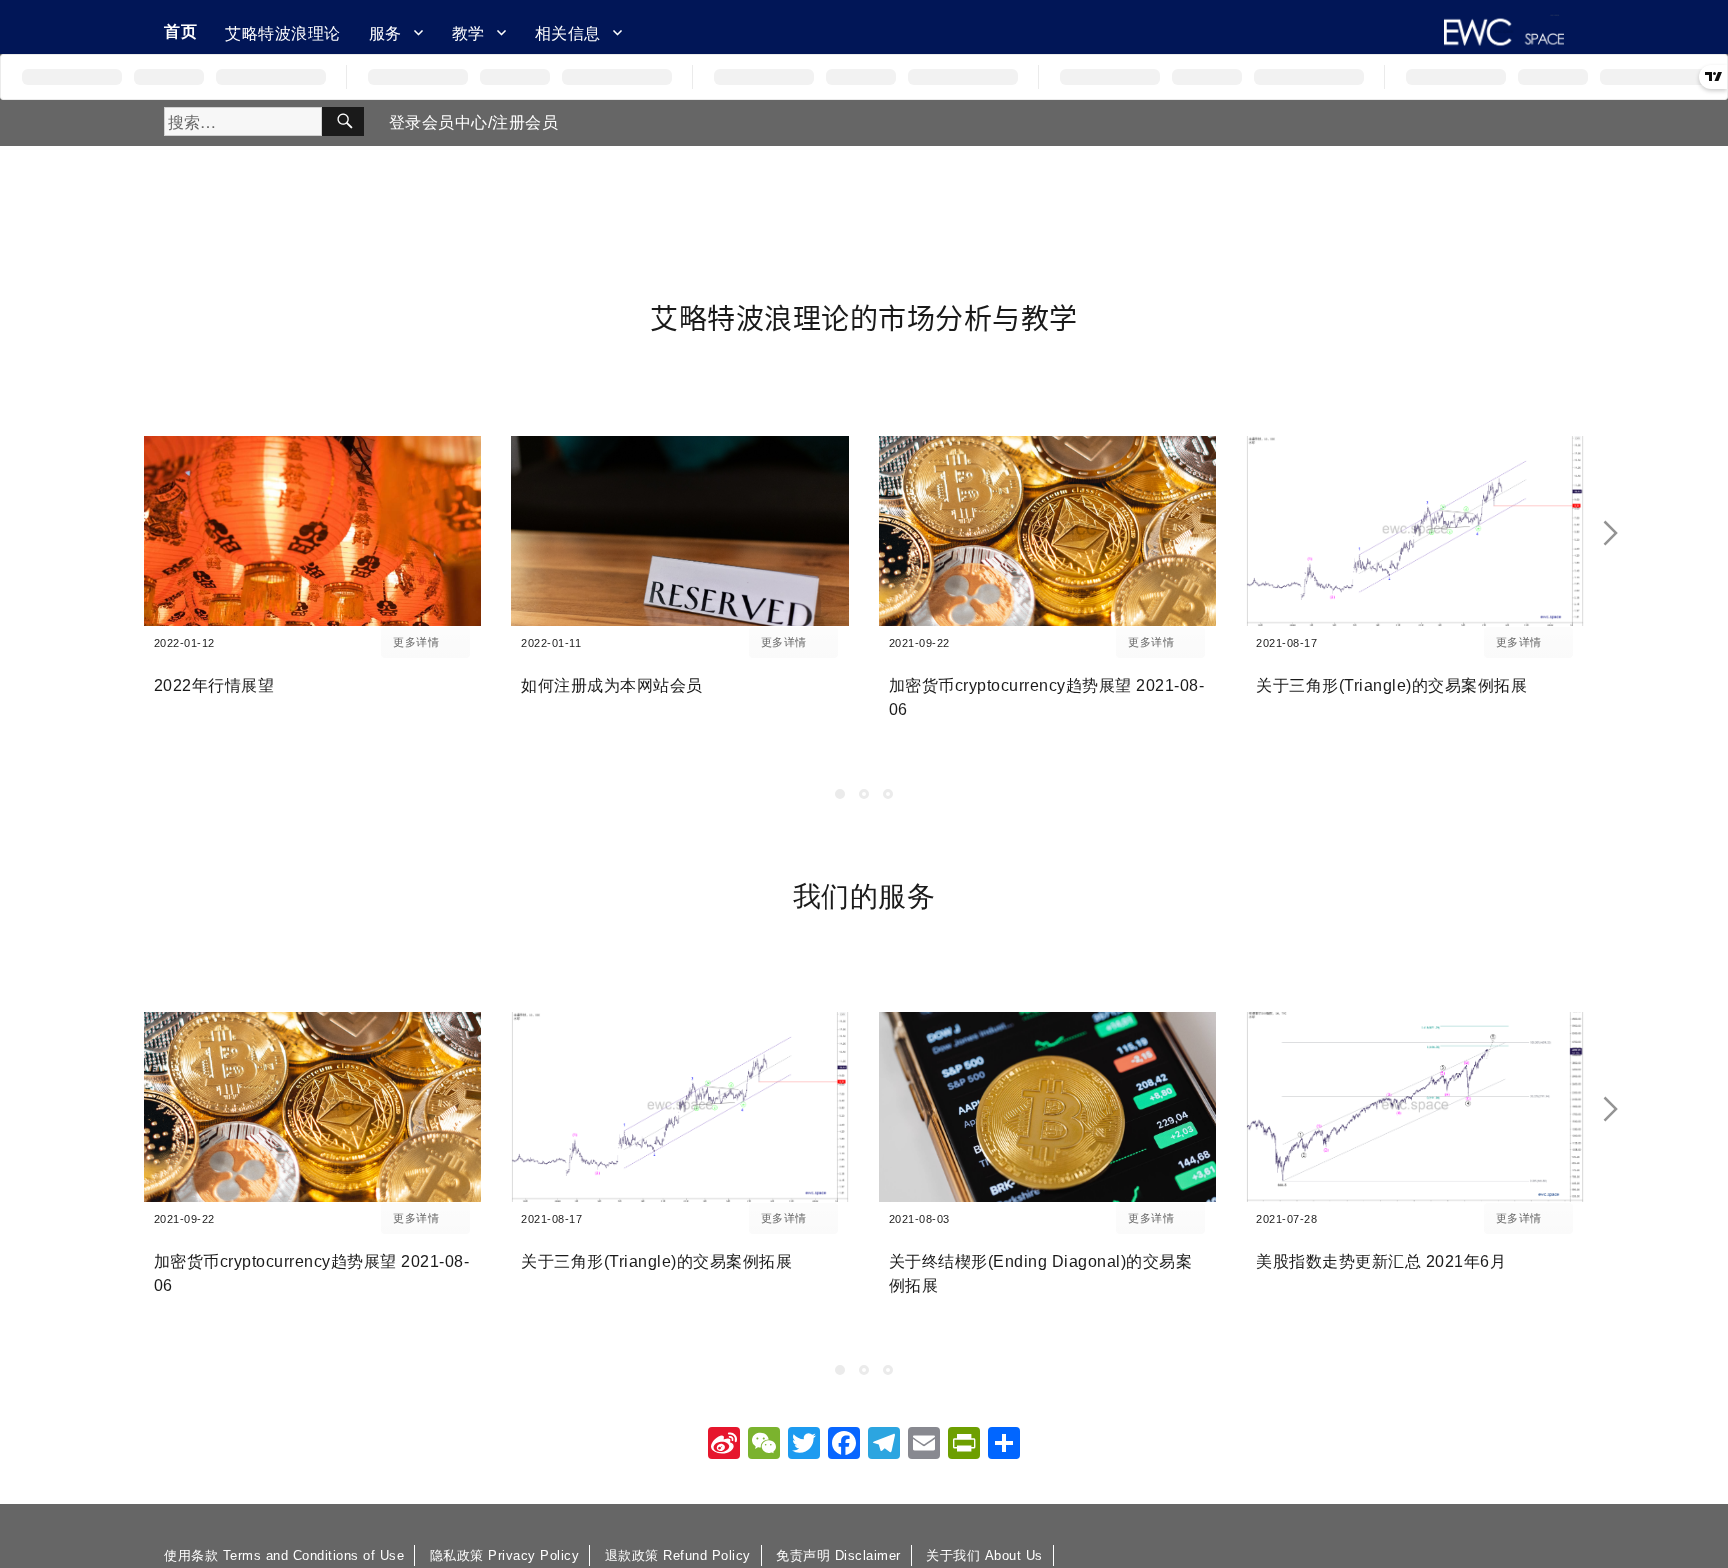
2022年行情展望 (214, 685)
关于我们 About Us (984, 1555)
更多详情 (416, 642)
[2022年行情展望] (313, 531)
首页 (180, 30)
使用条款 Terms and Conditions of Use (284, 1555)
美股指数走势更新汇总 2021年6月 (1381, 1261)
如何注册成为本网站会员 (612, 685)
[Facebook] (844, 1445)
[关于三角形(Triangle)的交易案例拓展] (1415, 531)
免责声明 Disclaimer (838, 1555)
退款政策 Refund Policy (678, 1555)
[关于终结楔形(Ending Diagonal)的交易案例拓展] (1048, 1107)
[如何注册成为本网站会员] (680, 531)
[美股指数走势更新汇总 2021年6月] (1415, 1107)
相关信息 (568, 32)
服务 (385, 32)
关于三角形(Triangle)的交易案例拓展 (1391, 685)
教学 (468, 32)
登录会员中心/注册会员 (474, 122)
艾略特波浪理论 (283, 32)
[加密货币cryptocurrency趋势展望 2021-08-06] (1048, 531)
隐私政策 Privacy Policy (505, 1555)
